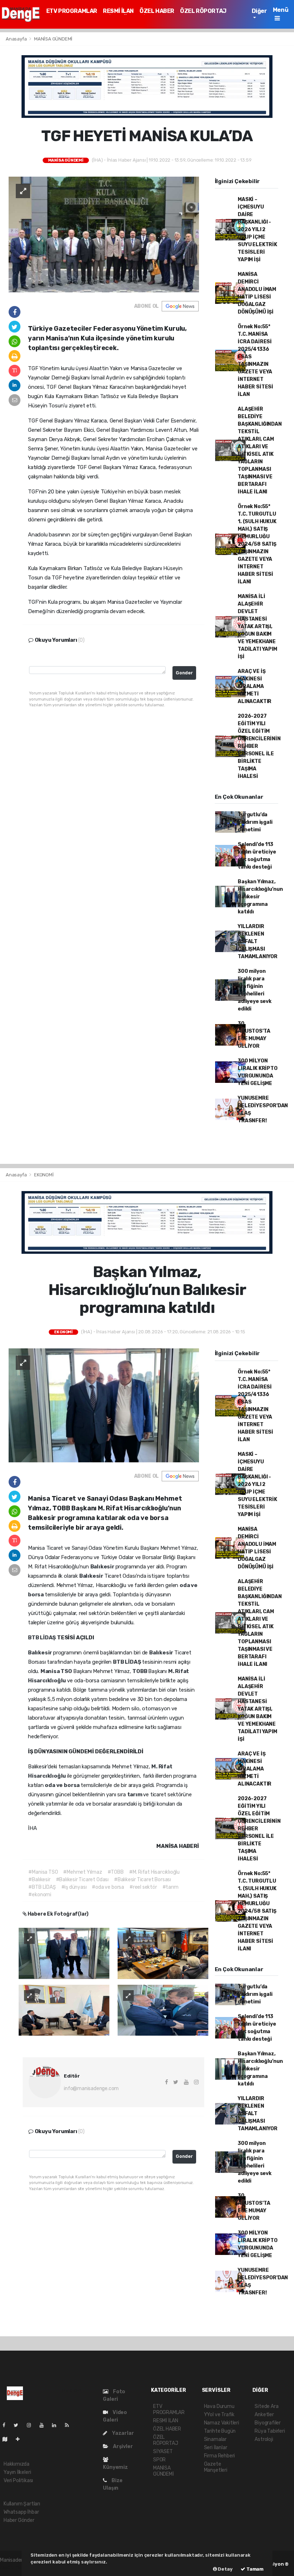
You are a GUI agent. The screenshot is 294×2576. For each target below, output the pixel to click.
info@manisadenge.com (91, 2088)
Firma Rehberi (220, 2456)
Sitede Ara (266, 2406)
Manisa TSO (57, 1671)
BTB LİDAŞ (42, 1638)
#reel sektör (143, 1887)
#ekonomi (40, 1895)
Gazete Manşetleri (216, 2467)
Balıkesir (103, 1567)
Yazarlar (122, 2433)
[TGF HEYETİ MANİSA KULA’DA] (104, 234)
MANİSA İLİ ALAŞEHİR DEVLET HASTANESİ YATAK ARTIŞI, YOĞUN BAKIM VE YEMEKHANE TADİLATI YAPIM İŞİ (257, 627)
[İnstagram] (32, 2425)
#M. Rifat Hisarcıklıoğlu (154, 1872)
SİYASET (163, 2451)
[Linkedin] (57, 2425)
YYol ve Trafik (219, 2415)
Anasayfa (17, 39)
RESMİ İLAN (118, 11)
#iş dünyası (74, 1887)
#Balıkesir (39, 1880)
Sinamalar (215, 2439)
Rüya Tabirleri (270, 2431)
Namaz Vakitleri (222, 2423)
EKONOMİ (44, 1175)
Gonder (184, 673)
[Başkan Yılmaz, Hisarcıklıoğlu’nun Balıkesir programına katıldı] (104, 1405)
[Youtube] (44, 2425)
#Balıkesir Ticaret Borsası (143, 1880)
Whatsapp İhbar (21, 2512)
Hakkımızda (16, 2464)
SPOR (159, 2460)
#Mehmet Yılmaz (82, 1872)
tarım (135, 1794)
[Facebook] (7, 2425)
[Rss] (70, 2425)
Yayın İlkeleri (17, 2472)
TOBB (140, 1671)
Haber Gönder (19, 2520)
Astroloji (264, 2439)
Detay (225, 2569)
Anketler (264, 2415)
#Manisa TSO (43, 1872)
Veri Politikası (18, 2481)
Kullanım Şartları (22, 2504)
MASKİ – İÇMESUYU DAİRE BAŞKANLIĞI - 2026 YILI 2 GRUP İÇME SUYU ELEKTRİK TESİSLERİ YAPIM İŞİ (257, 230)
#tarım (170, 1887)
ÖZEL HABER (157, 11)
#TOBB (116, 1872)
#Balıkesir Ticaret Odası (82, 1880)
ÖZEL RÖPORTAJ (203, 11)
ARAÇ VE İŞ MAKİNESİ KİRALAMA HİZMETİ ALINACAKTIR (255, 686)
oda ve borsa (63, 1785)
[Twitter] (19, 2425)
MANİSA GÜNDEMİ (53, 39)
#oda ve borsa (108, 1887)
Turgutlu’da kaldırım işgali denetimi (255, 822)
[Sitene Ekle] (21, 2439)
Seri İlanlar (216, 2448)
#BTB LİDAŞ (42, 1887)
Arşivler (122, 2446)
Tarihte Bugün (220, 2431)
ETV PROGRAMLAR (72, 11)
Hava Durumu (219, 2406)
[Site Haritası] (8, 2439)
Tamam (254, 2569)
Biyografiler (268, 2423)
